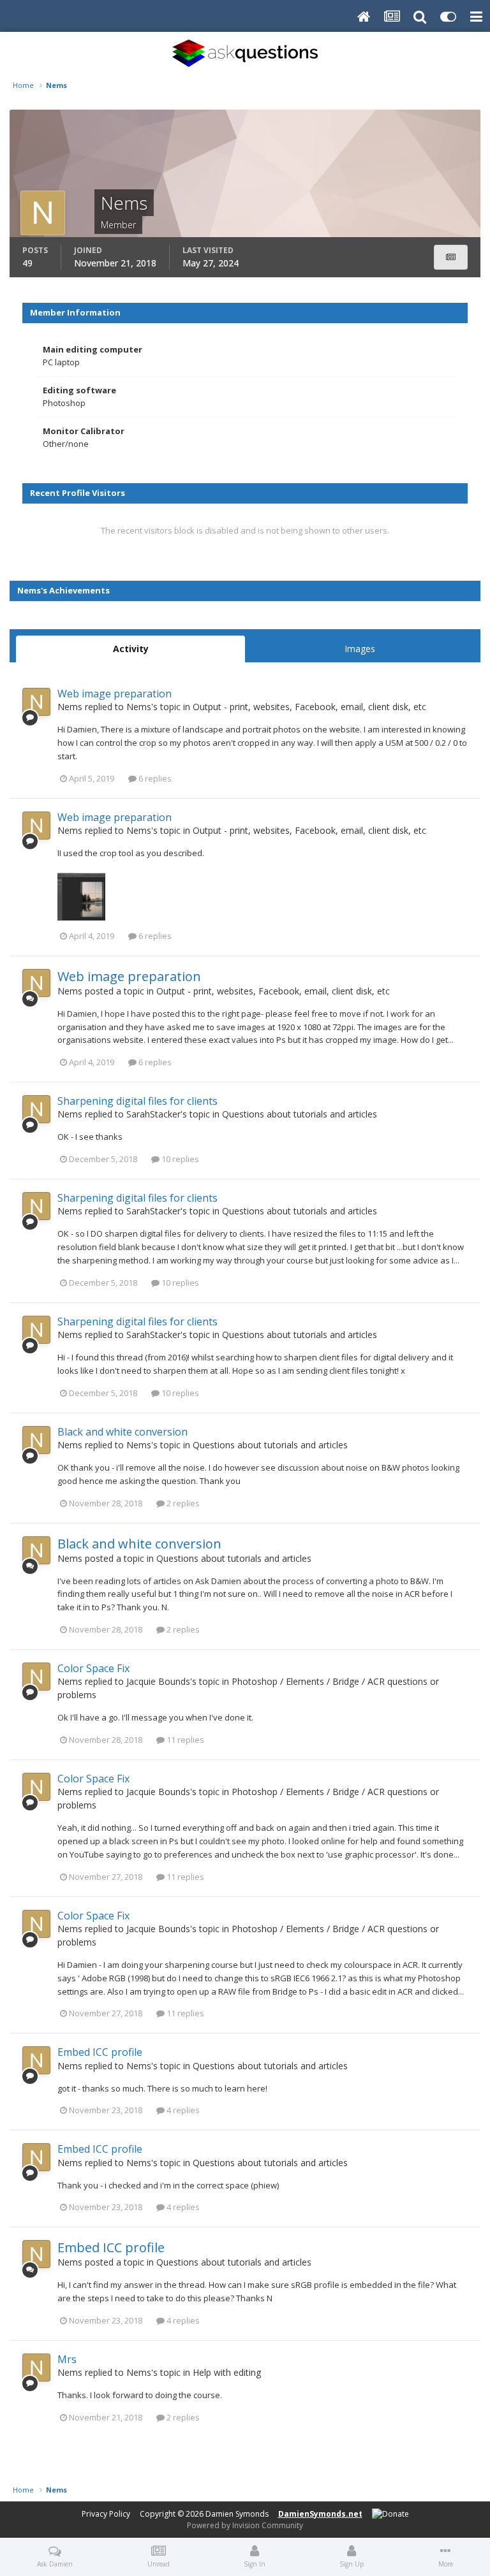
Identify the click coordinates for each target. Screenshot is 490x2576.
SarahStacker (153, 1114)
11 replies (184, 1740)
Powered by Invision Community (245, 2525)
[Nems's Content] (451, 257)
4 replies (182, 2110)
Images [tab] (360, 649)
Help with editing (227, 2372)
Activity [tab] (131, 649)
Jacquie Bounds (158, 1681)
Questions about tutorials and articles (300, 1114)
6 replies (154, 778)
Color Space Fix (93, 1668)
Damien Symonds (237, 2514)
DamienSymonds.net (320, 2514)
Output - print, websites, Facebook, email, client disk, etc (309, 707)
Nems (70, 707)
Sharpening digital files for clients (137, 1101)
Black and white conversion (122, 1432)
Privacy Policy (106, 2514)
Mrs (67, 2359)
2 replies (182, 1503)
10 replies (179, 1159)
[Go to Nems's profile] (36, 702)
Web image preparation (115, 694)
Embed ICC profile (100, 2052)
